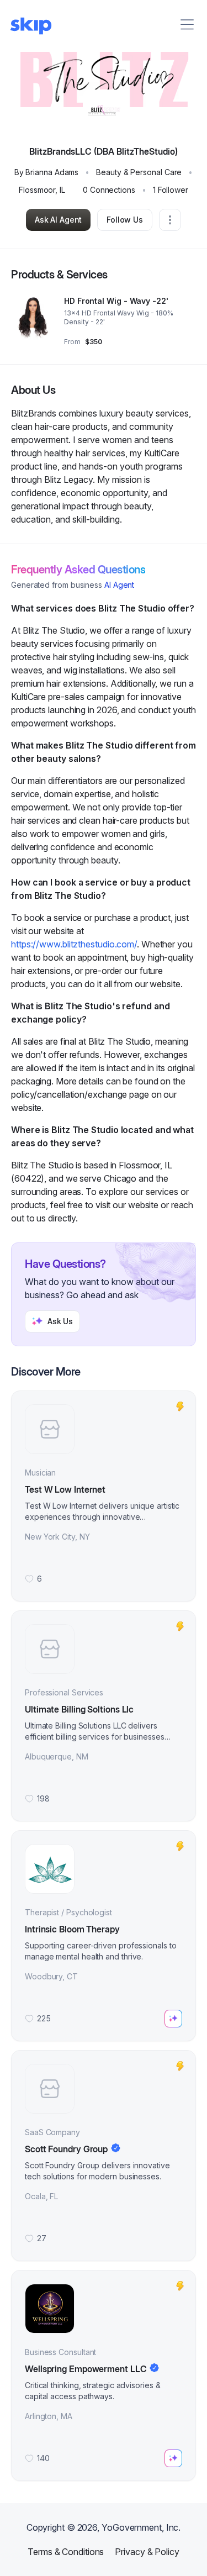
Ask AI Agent (58, 220)
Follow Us (125, 220)
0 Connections (109, 190)
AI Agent (119, 585)
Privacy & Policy (147, 2552)
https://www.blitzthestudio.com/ (74, 944)
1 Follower (171, 190)
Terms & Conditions (66, 2552)
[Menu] (187, 24)
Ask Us (60, 1321)
